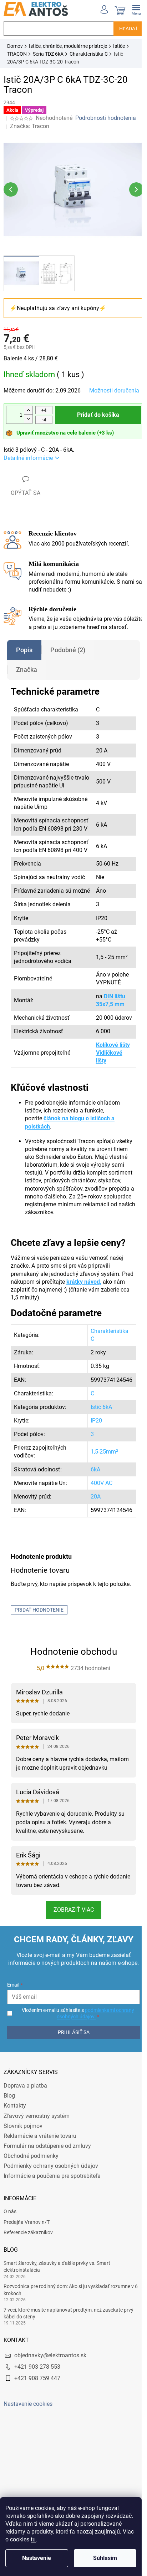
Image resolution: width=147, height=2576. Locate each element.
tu (33, 2539)
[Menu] (131, 9)
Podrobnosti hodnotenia (106, 118)
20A (90, 1540)
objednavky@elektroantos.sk (50, 2415)
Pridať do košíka (95, 419)
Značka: (30, 126)
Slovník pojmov (23, 2185)
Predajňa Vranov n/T (27, 2282)
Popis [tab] (24, 662)
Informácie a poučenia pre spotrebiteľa (52, 2236)
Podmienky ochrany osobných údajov (51, 2226)
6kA (90, 1513)
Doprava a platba (25, 2146)
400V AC (96, 1526)
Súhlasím (105, 2558)
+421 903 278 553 (37, 2426)
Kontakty (15, 2166)
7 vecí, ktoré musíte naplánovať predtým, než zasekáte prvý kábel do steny (69, 2373)
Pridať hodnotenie (39, 1653)
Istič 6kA (96, 1451)
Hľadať (123, 29)
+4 (44, 414)
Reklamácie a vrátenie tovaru (40, 2196)
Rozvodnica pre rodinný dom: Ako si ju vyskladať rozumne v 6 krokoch (71, 2350)
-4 (44, 424)
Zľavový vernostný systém (37, 2176)
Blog (9, 2156)
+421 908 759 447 (37, 2438)
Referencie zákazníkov (28, 2292)
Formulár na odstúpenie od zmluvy (47, 2206)
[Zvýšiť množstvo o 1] (28, 414)
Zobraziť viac (71, 1962)
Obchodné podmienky (31, 2216)
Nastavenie (37, 2558)
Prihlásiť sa (71, 2092)
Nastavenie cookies (28, 2463)
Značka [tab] (27, 681)
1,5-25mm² (99, 1495)
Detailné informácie (28, 462)
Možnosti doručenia (29, 396)
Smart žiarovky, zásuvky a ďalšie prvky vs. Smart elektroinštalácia (57, 2326)
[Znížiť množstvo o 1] (28, 423)
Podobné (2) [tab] (68, 662)
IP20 (91, 1464)
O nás (10, 2271)
